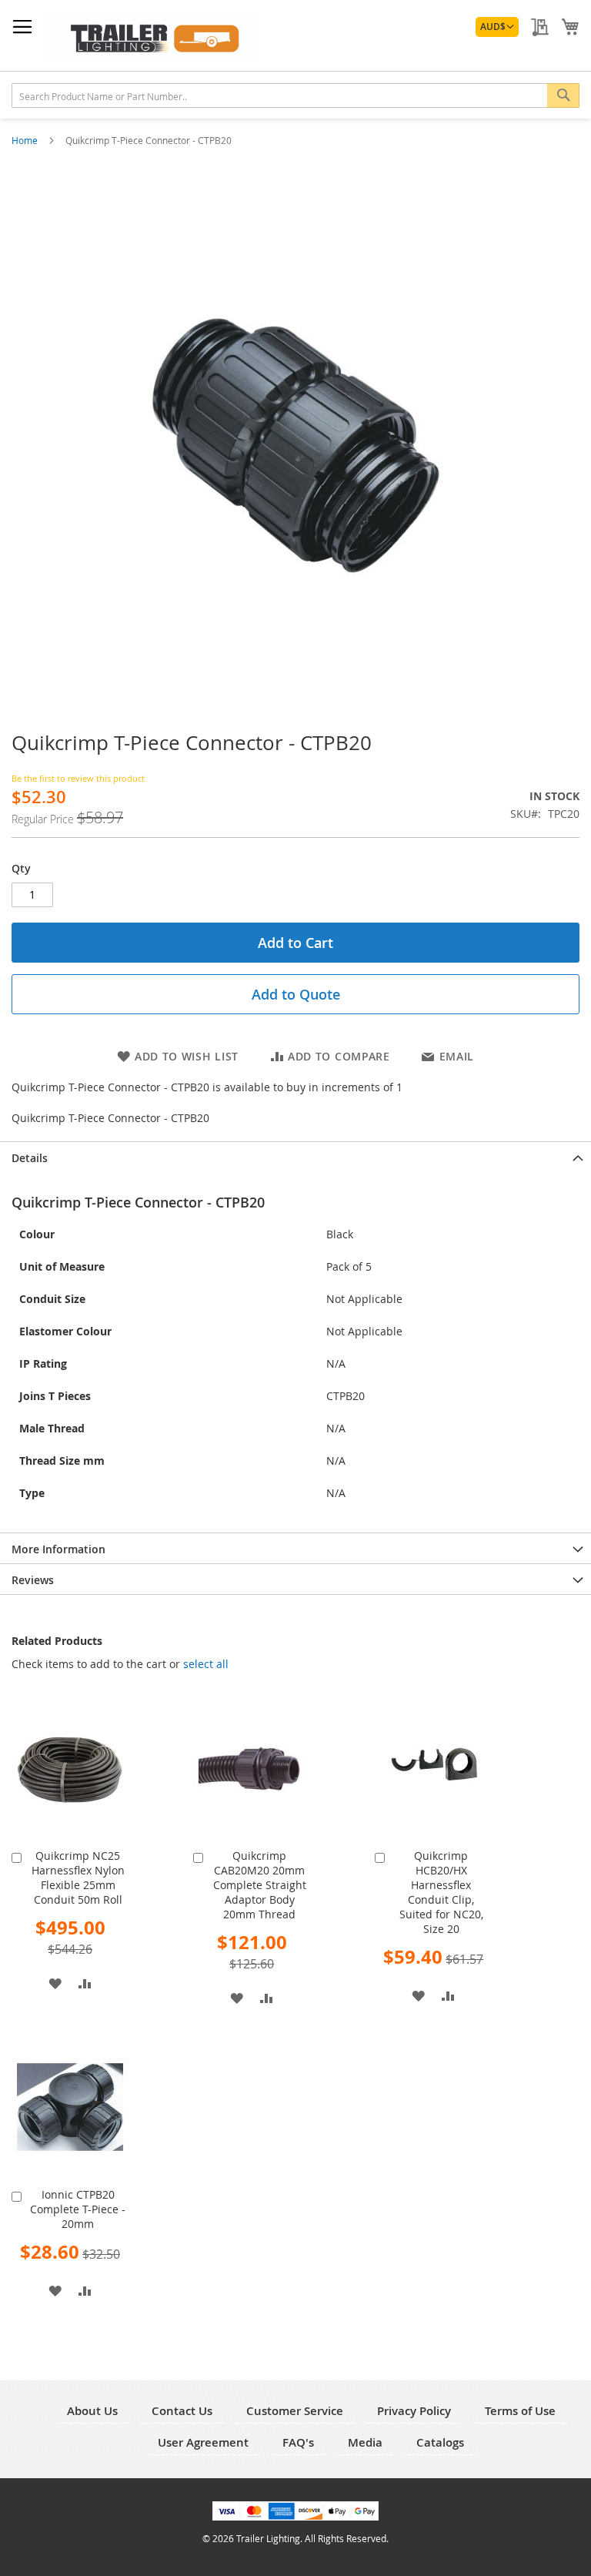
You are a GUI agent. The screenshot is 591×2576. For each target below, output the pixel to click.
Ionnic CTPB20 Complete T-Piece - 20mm (78, 2209)
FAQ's (298, 2442)
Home (26, 140)
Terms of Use (520, 2411)
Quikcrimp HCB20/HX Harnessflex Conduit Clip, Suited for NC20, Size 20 (441, 1892)
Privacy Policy (414, 2411)
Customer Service (295, 2411)
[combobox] (295, 95)
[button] (497, 27)
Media (365, 2442)
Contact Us (182, 2411)
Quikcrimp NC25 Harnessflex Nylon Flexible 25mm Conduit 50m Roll (78, 1878)
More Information (58, 1549)
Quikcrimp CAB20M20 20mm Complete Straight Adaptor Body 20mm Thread (260, 1885)
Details (30, 1158)
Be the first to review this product (78, 778)
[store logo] (150, 36)
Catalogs (440, 2442)
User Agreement (203, 2442)
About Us (92, 2411)
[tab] (295, 1157)
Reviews (33, 1580)
